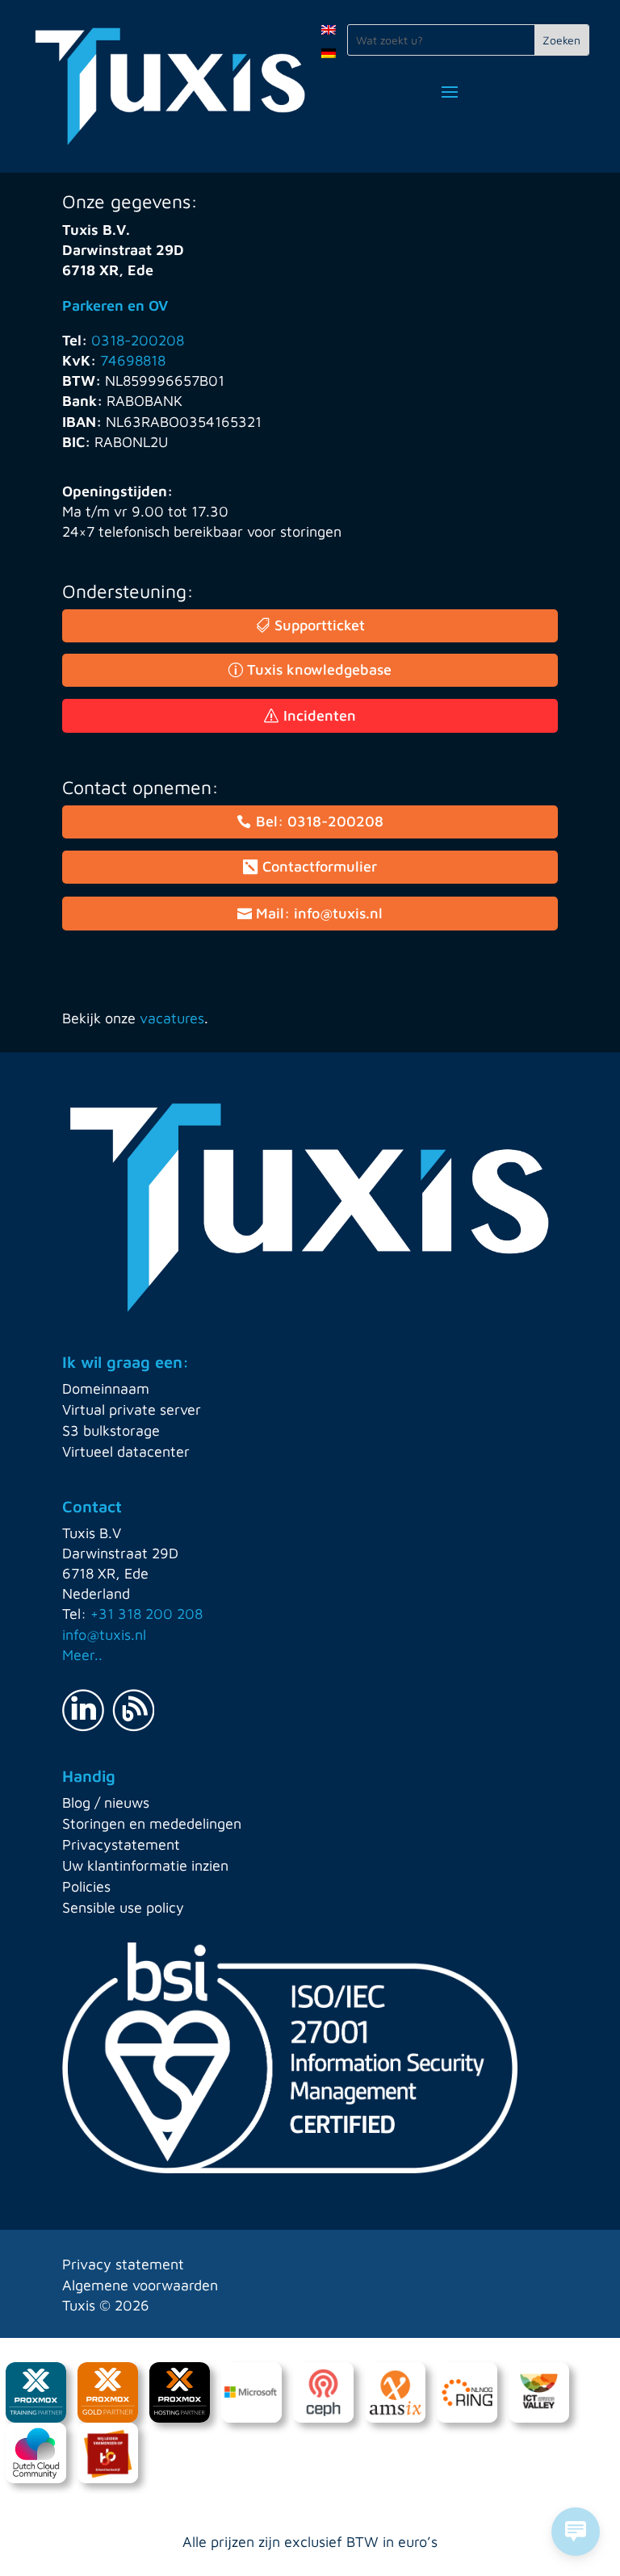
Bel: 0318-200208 (320, 821)
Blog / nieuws (106, 1802)
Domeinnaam (106, 1388)
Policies (86, 1886)
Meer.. (82, 1655)
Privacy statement (123, 2264)
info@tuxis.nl (104, 1635)
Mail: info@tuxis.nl (319, 913)
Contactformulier (320, 866)
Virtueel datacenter (126, 1451)
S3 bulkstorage (111, 1430)
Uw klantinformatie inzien (145, 1865)
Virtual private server (132, 1409)
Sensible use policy (123, 1907)
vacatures (172, 1018)
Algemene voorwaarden (140, 2285)
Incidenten (320, 715)
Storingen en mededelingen (152, 1823)
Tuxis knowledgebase (319, 669)
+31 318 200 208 (147, 1614)
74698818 (133, 360)
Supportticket (320, 625)
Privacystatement (121, 1844)
